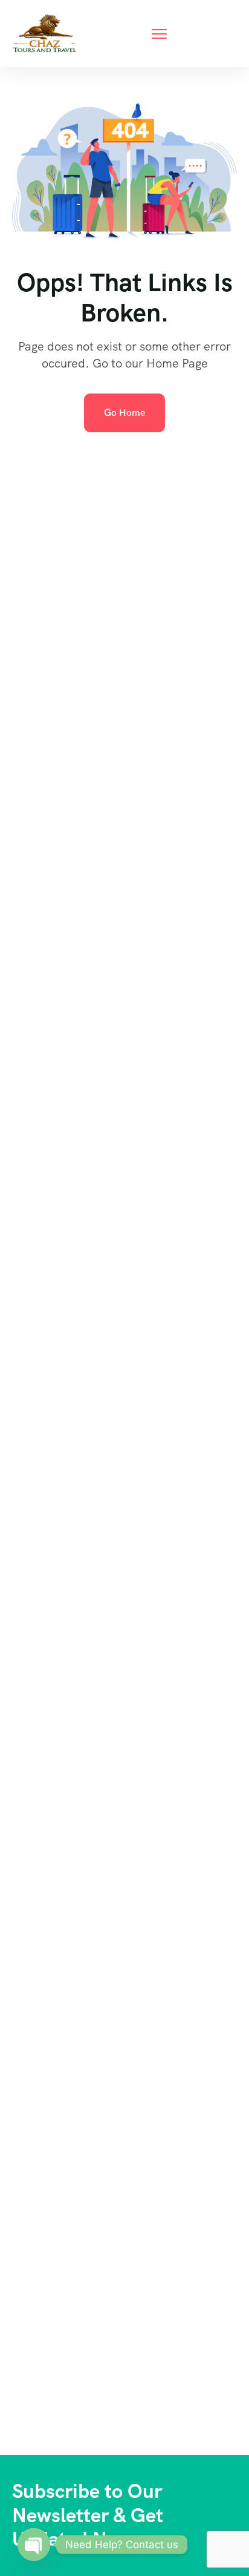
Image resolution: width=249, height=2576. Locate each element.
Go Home (124, 413)
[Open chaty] (34, 2545)
